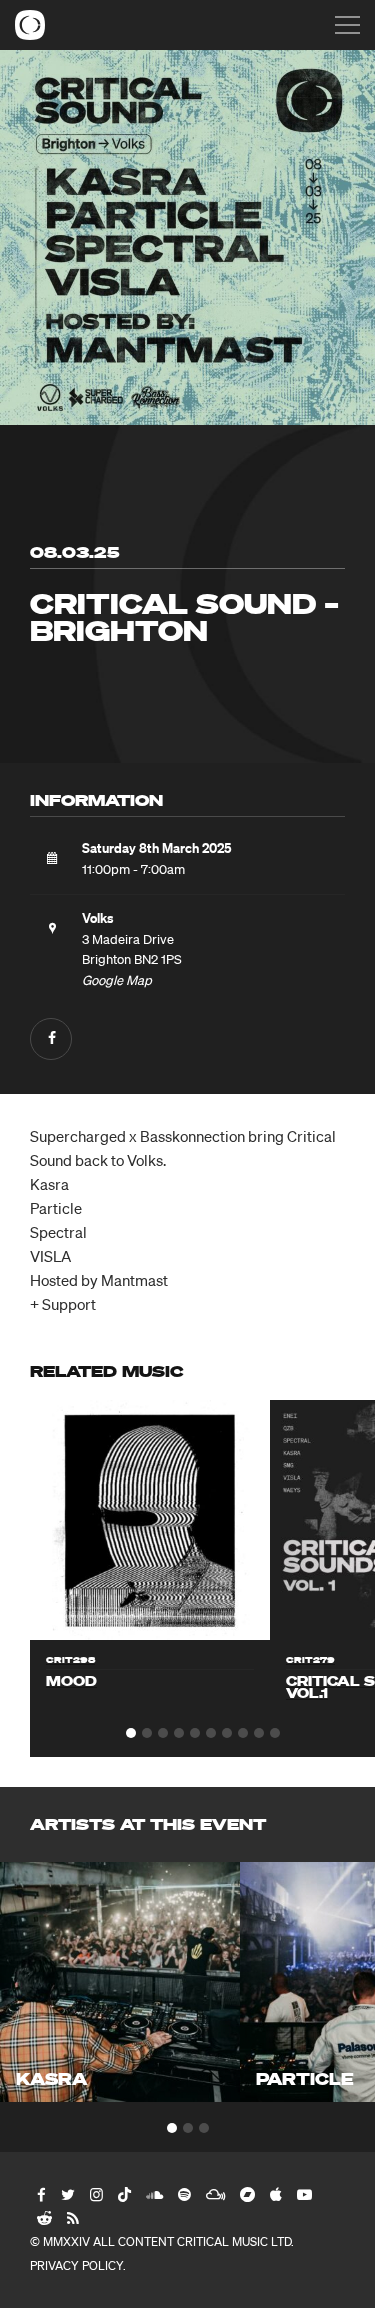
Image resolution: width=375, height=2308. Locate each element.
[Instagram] (95, 2194)
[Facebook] (40, 2194)
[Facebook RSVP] (51, 1039)
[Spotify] (183, 2194)
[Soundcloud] (153, 2194)
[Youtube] (303, 2194)
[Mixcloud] (214, 2194)
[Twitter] (67, 2194)
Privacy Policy (76, 2265)
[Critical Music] (30, 25)
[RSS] (72, 2218)
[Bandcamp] (246, 2194)
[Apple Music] (275, 2194)
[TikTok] (123, 2194)
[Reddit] (43, 2218)
